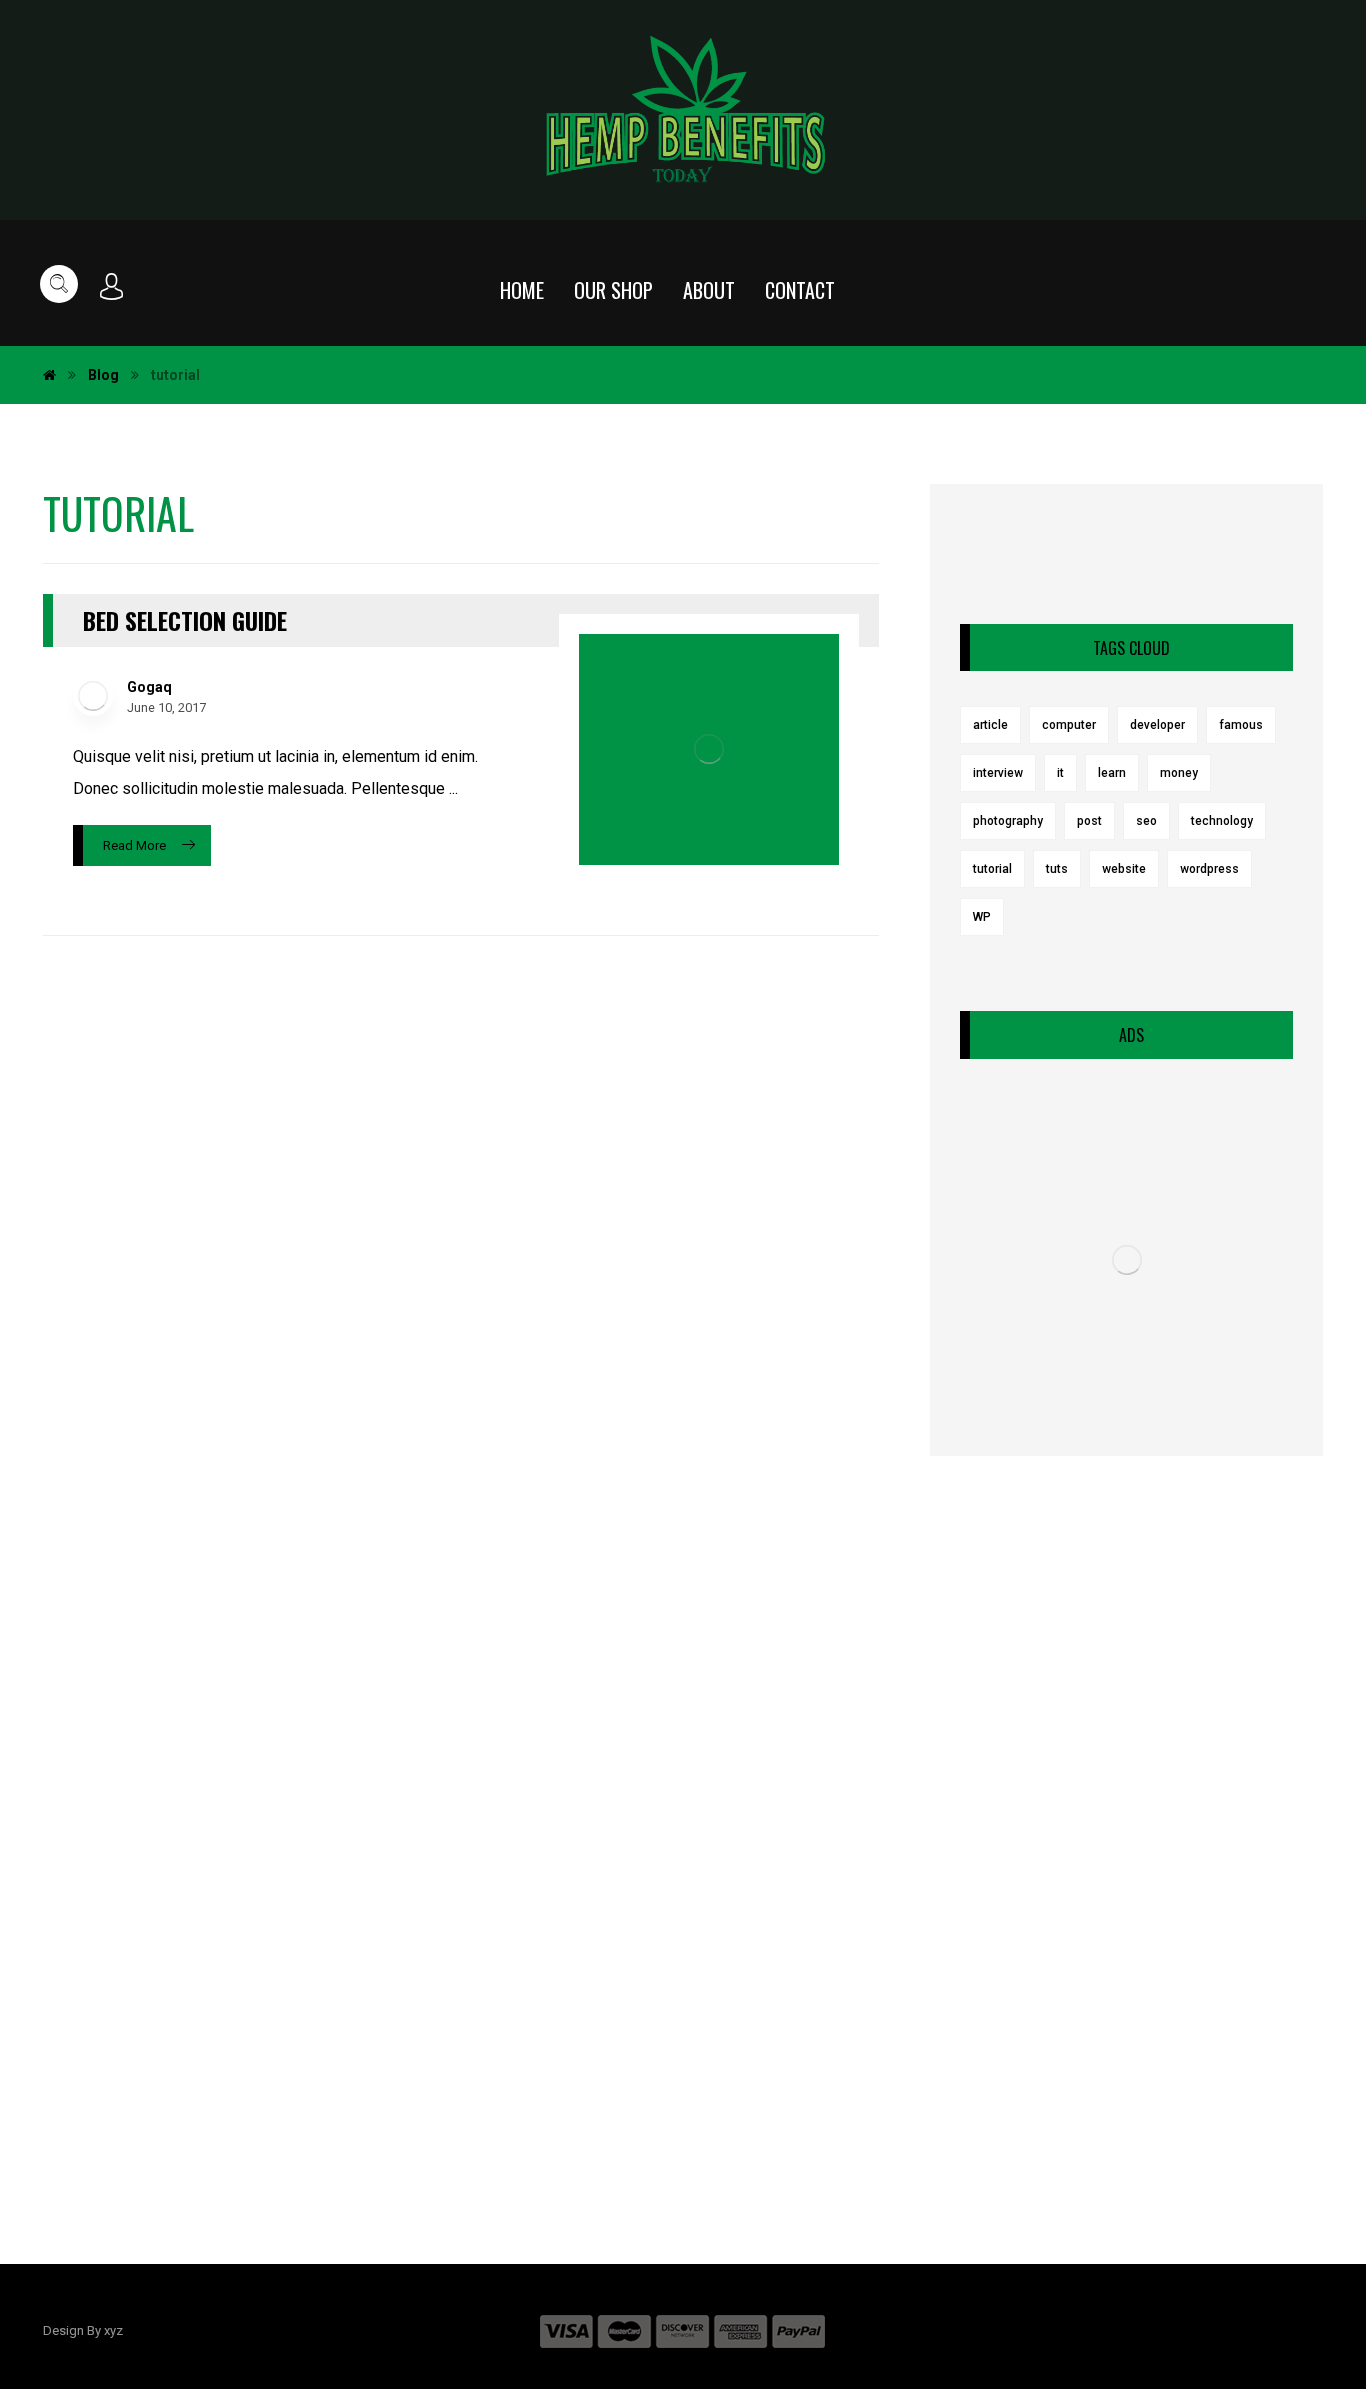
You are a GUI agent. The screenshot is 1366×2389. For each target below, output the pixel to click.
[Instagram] (683, 2144)
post (1089, 821)
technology (1222, 821)
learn (1112, 773)
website (1124, 869)
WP (982, 917)
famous (1241, 725)
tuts (1057, 869)
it (1060, 773)
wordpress (1209, 869)
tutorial (992, 869)
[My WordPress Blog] (683, 110)
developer (1157, 725)
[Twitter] (723, 2144)
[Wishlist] (1250, 286)
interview (998, 773)
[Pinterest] (643, 2144)
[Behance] (763, 2144)
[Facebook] (603, 2144)
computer (1069, 725)
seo (1146, 821)
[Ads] (1126, 1260)
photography (1008, 821)
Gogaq (149, 687)
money (1179, 773)
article (990, 725)
